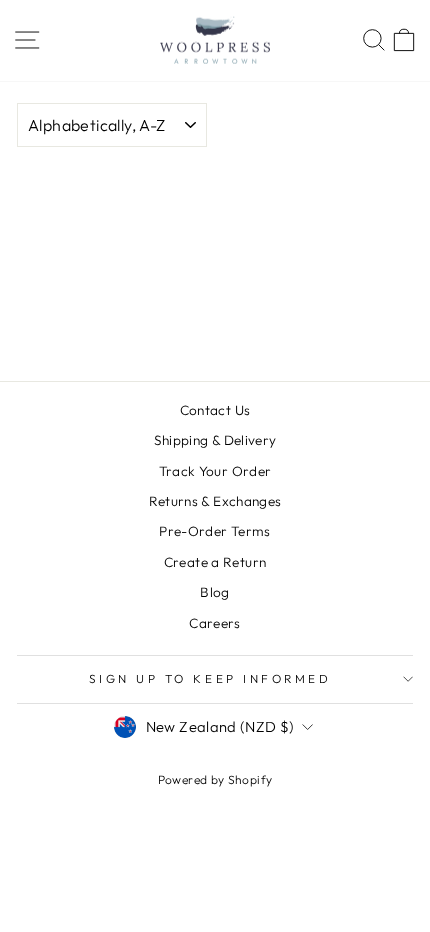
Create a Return (215, 562)
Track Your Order (215, 471)
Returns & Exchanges (215, 501)
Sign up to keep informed (210, 678)
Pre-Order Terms (215, 531)
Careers (215, 623)
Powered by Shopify (215, 779)
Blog (214, 592)
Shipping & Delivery (215, 440)
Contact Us (215, 410)
